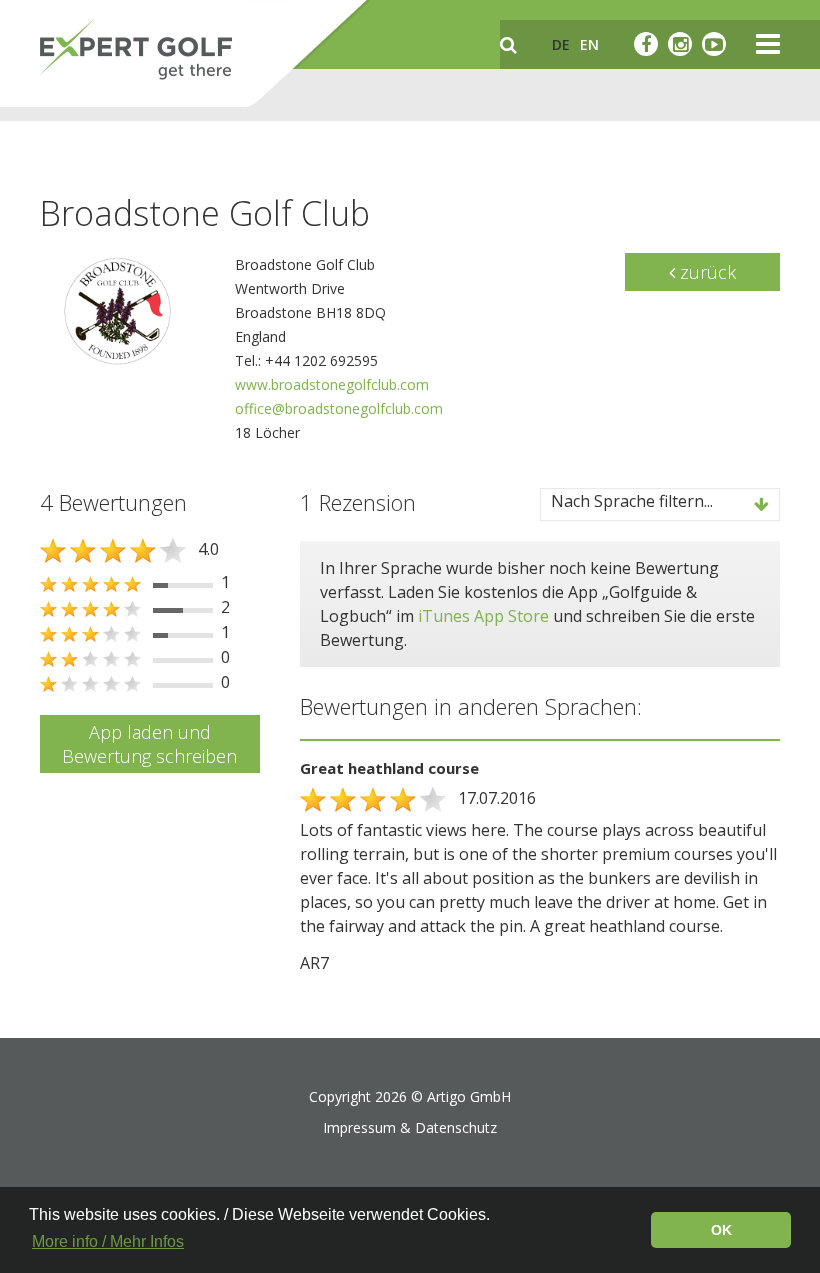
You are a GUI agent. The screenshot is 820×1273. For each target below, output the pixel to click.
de (561, 44)
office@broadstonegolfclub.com (339, 408)
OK (721, 1230)
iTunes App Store (483, 616)
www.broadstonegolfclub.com (332, 384)
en (589, 44)
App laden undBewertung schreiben (149, 744)
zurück (705, 272)
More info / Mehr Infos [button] (108, 1241)
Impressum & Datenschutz (410, 1127)
